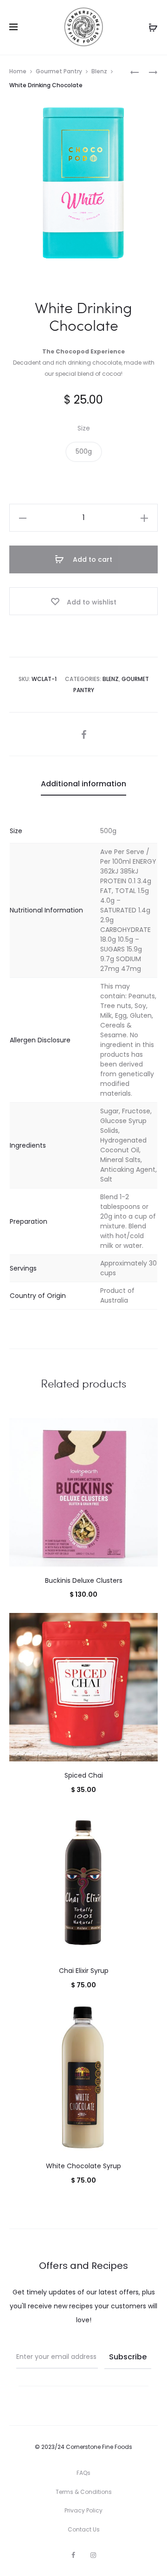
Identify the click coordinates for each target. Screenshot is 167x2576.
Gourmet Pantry (59, 71)
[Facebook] (73, 2555)
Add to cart (92, 559)
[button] (84, 452)
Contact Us (84, 2529)
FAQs (83, 2473)
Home (18, 71)
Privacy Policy (83, 2510)
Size (84, 428)
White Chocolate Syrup (83, 2166)
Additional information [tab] (83, 784)
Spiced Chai (84, 1775)
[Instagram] (93, 2555)
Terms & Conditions (84, 2492)
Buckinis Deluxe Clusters (84, 1580)
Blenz (99, 71)
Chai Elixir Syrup (84, 1971)
